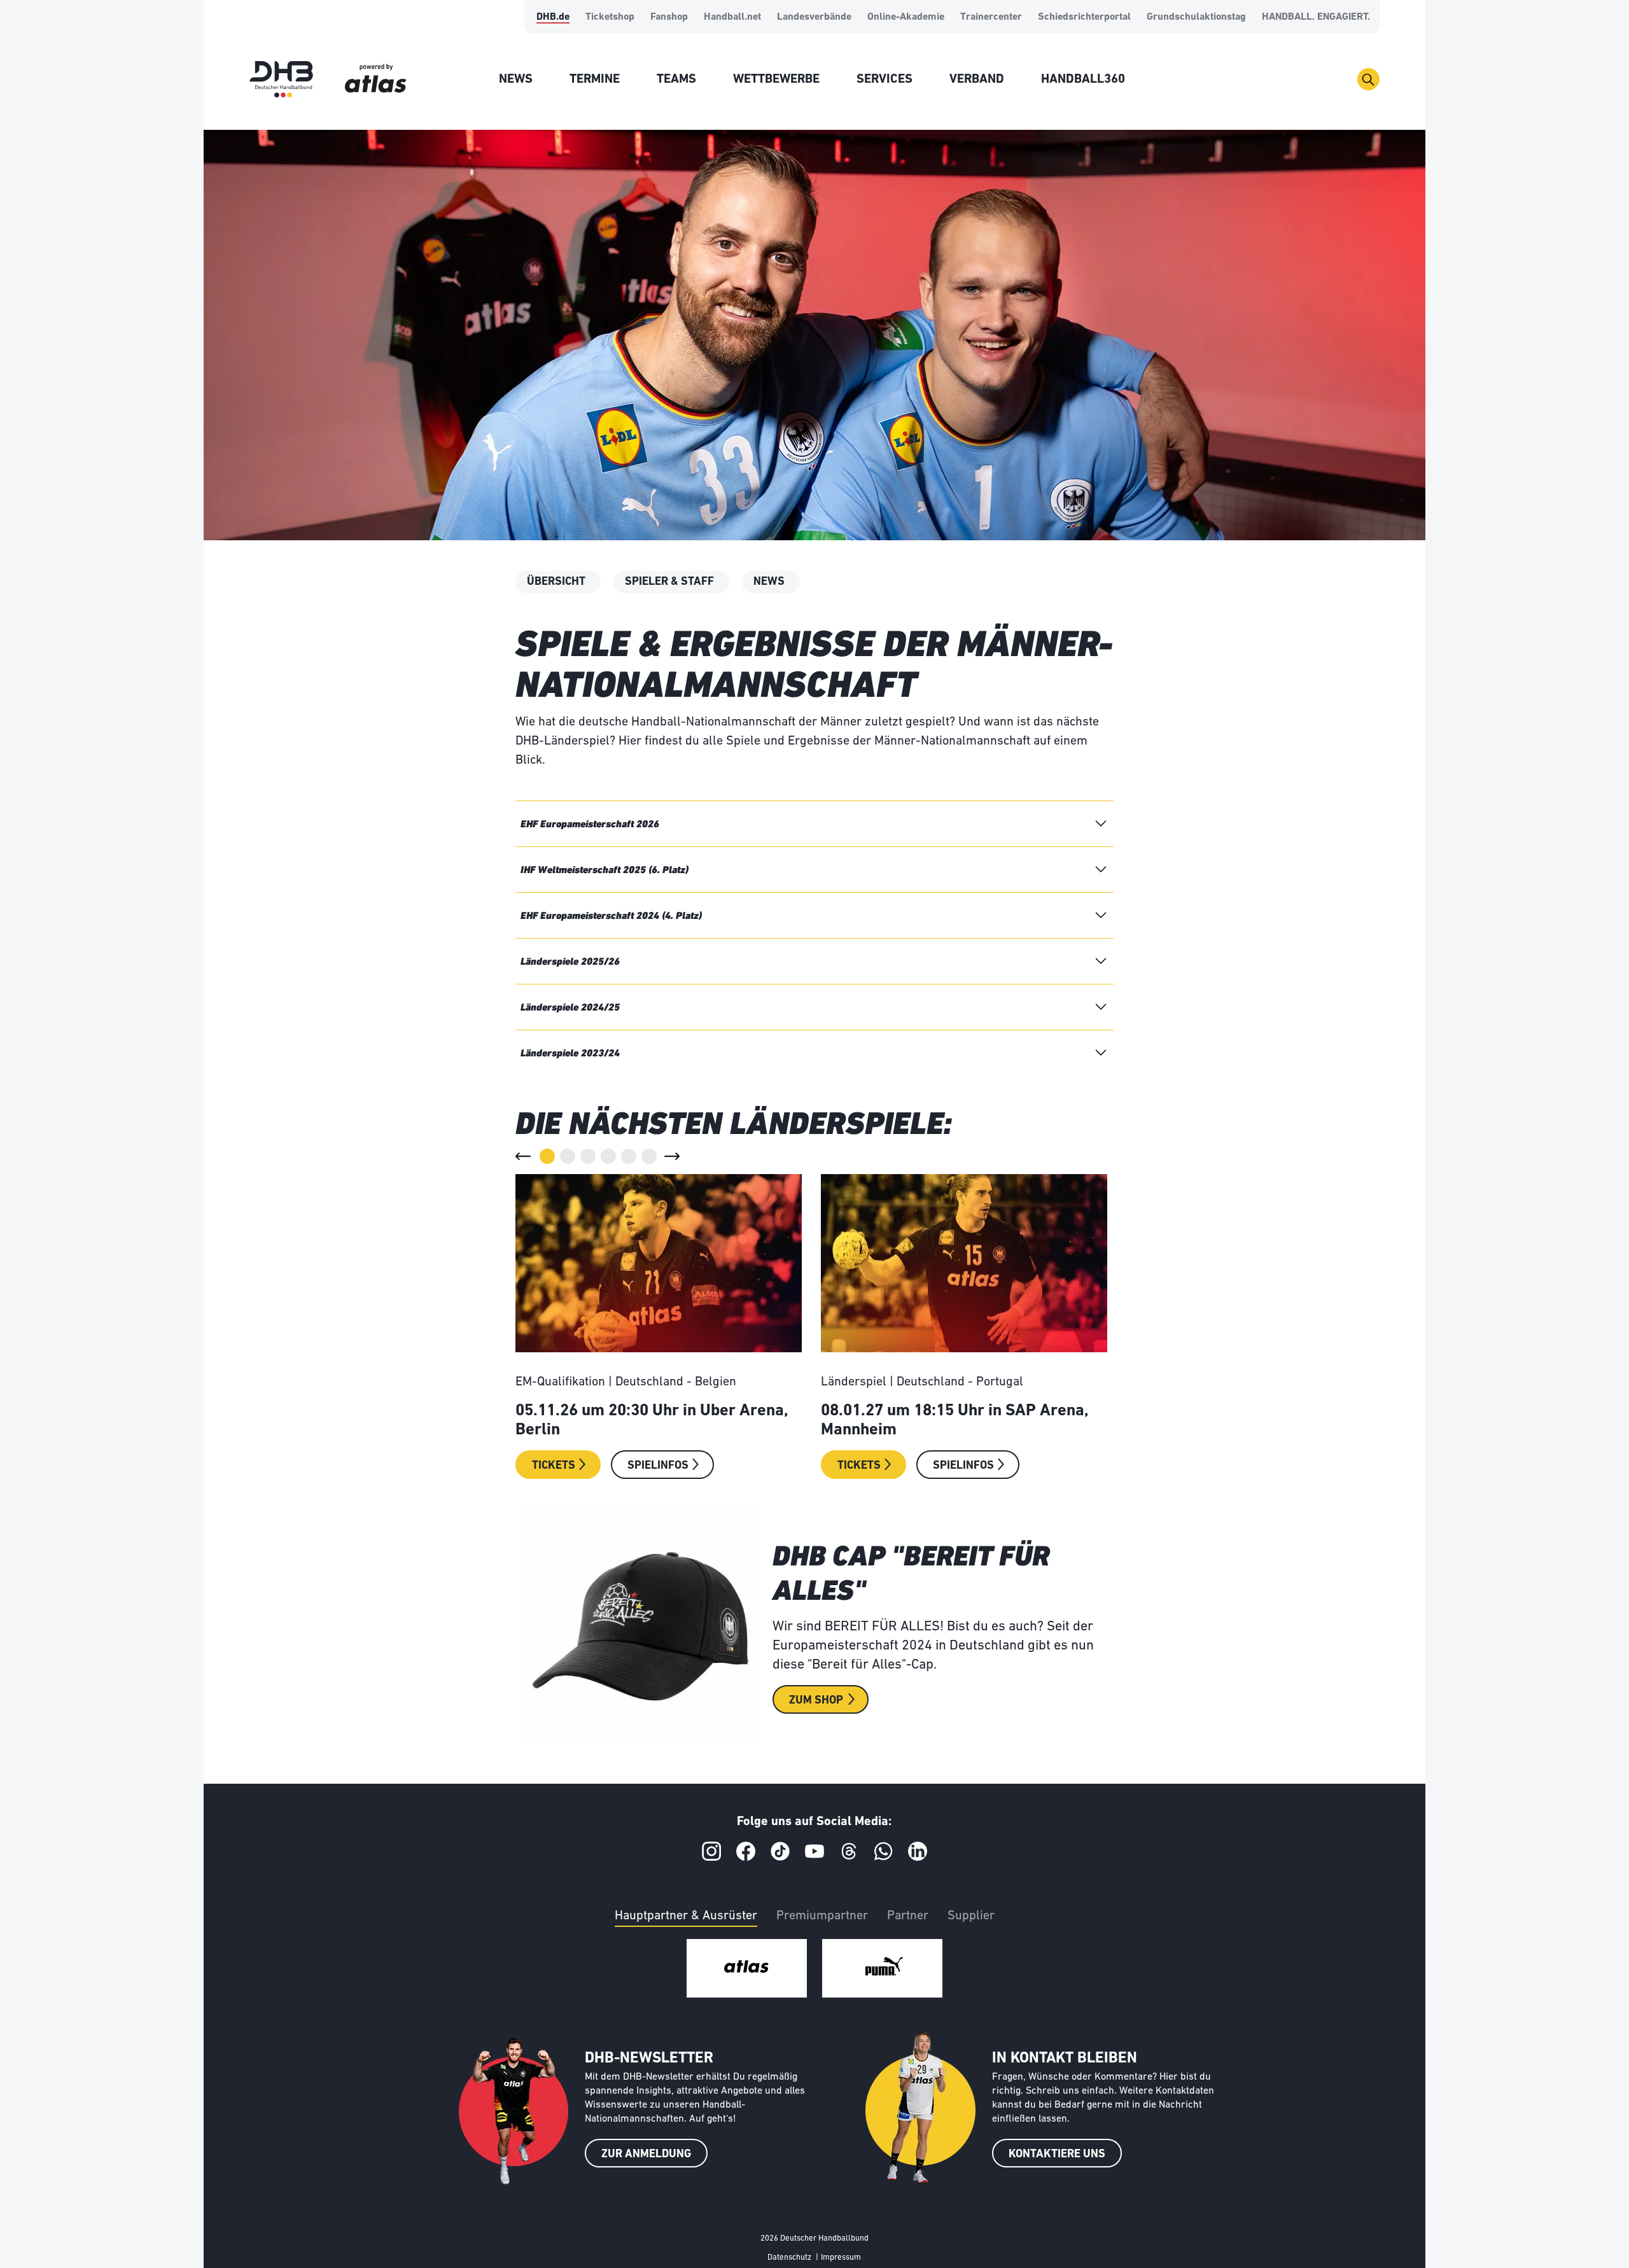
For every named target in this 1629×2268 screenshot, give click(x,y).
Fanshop (669, 17)
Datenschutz (789, 2257)
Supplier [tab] (971, 1916)
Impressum (841, 2257)
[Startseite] (281, 79)
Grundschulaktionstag (1196, 17)
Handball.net (732, 17)
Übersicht (556, 582)
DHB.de (553, 17)
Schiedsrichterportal (1084, 17)
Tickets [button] (554, 1466)
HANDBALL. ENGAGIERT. (1316, 17)
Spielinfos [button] (658, 1466)
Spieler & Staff (669, 582)
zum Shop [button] (816, 1701)
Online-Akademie (906, 17)
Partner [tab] (908, 1916)
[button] (523, 1156)
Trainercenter (991, 17)
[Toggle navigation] (1368, 79)
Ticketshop (610, 17)
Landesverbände (814, 17)
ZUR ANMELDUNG (646, 2155)
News (769, 582)
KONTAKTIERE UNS (1057, 2155)
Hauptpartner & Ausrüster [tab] (686, 1916)
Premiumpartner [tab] (822, 1916)
